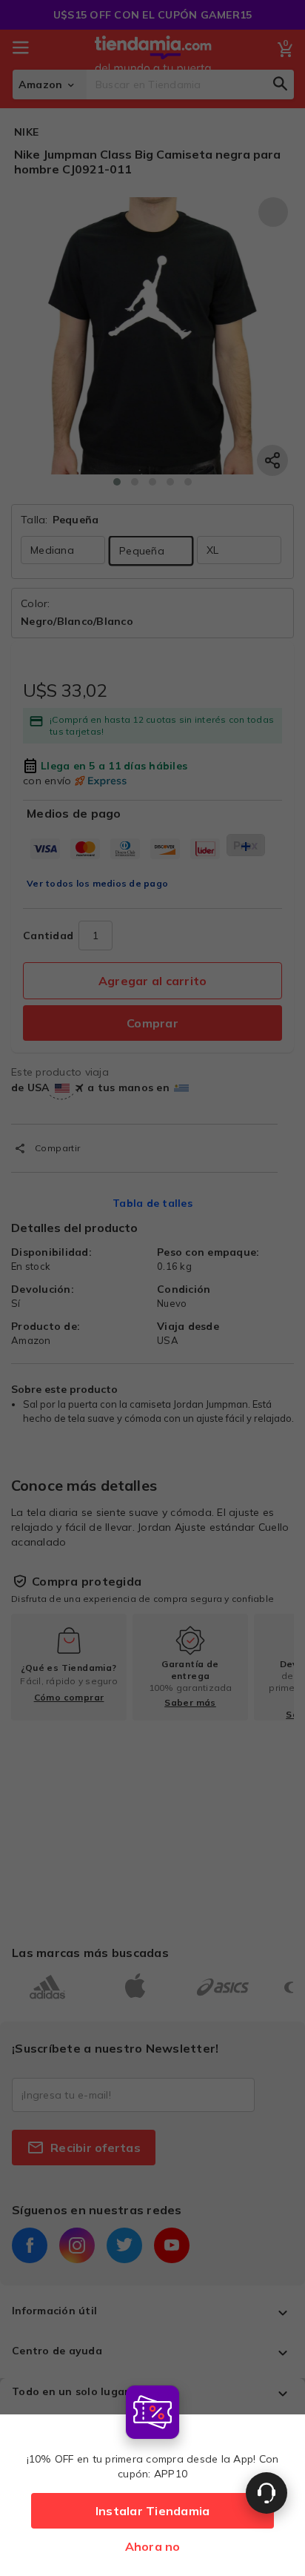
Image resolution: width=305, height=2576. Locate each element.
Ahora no (153, 2546)
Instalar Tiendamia (153, 2511)
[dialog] (152, 2477)
